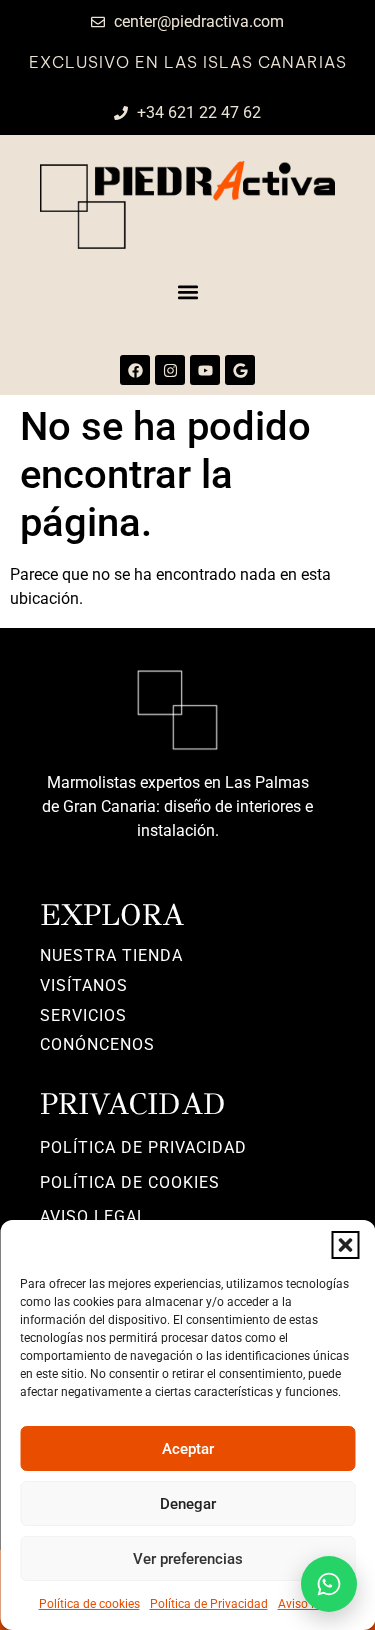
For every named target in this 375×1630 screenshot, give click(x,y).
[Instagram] (170, 370)
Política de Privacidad (209, 1604)
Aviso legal (307, 1604)
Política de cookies (89, 1604)
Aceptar (188, 1449)
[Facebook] (135, 370)
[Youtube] (205, 370)
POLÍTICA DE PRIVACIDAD (143, 1147)
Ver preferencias (188, 1559)
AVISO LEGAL (93, 1216)
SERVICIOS (83, 1015)
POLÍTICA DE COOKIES (130, 1182)
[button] (345, 1245)
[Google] (240, 370)
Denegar (188, 1504)
